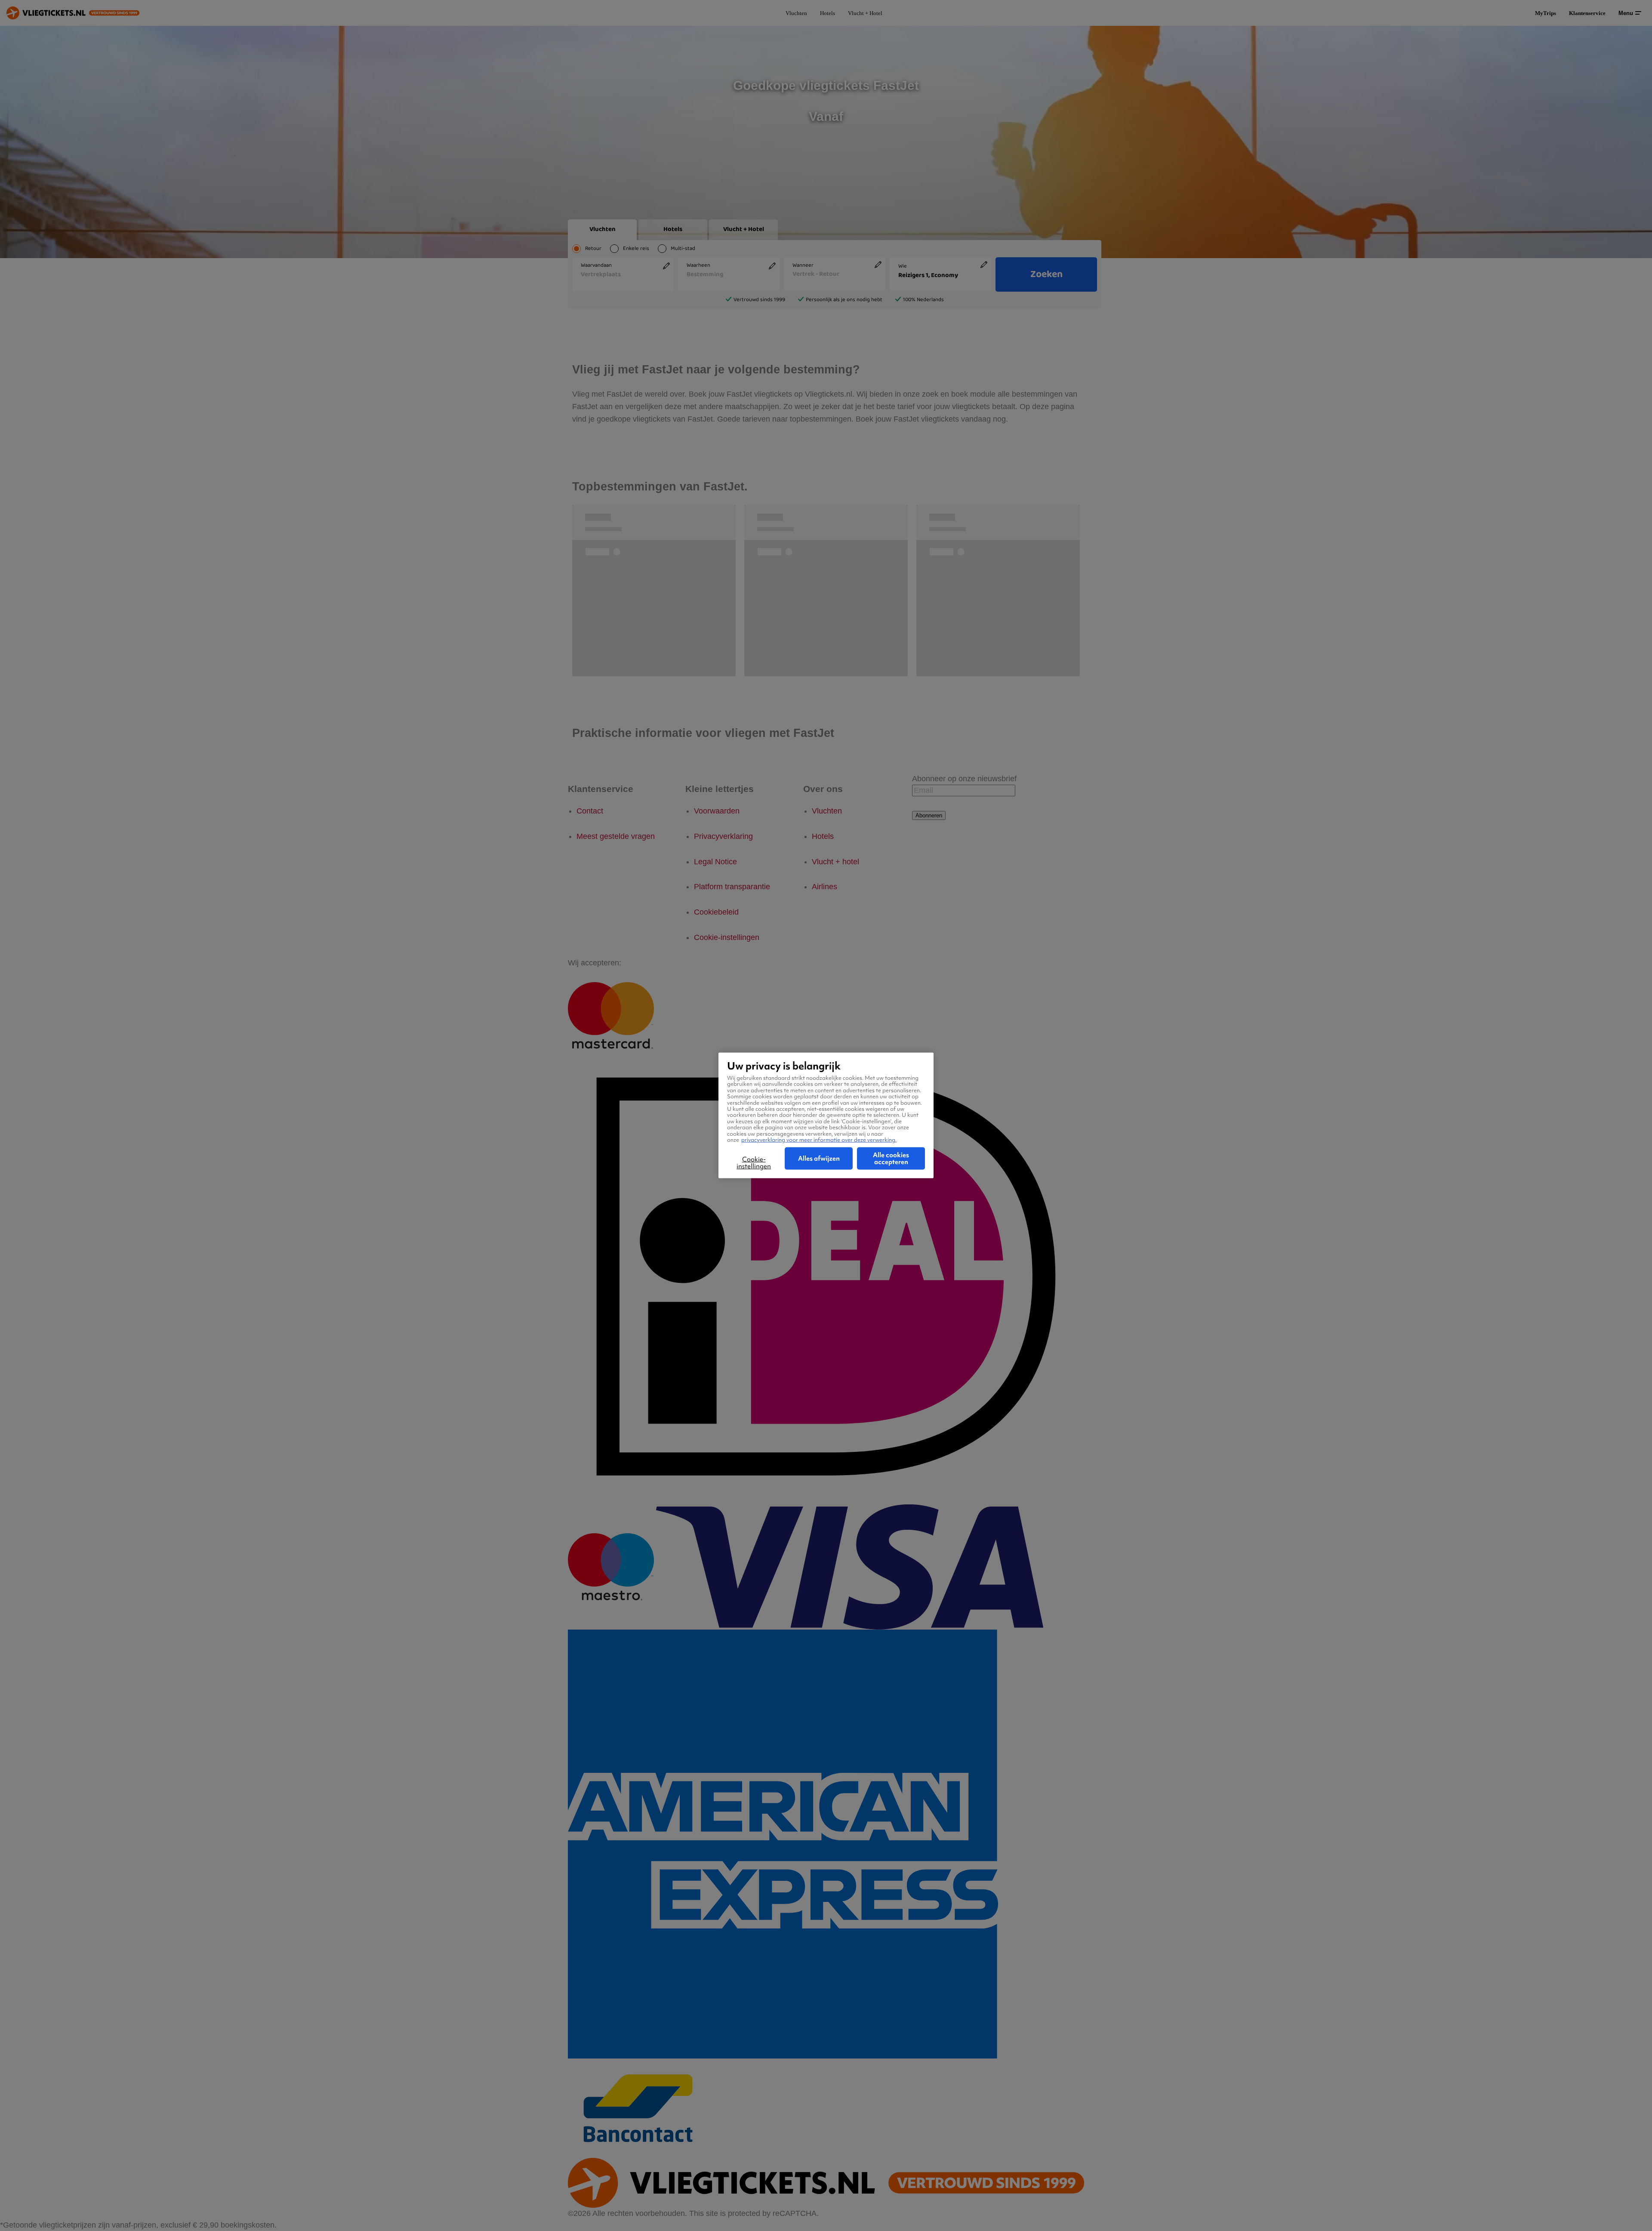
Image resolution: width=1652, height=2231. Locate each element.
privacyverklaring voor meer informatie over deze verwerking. (819, 1140)
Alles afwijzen (819, 1159)
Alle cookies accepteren (891, 1159)
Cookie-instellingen (754, 1163)
